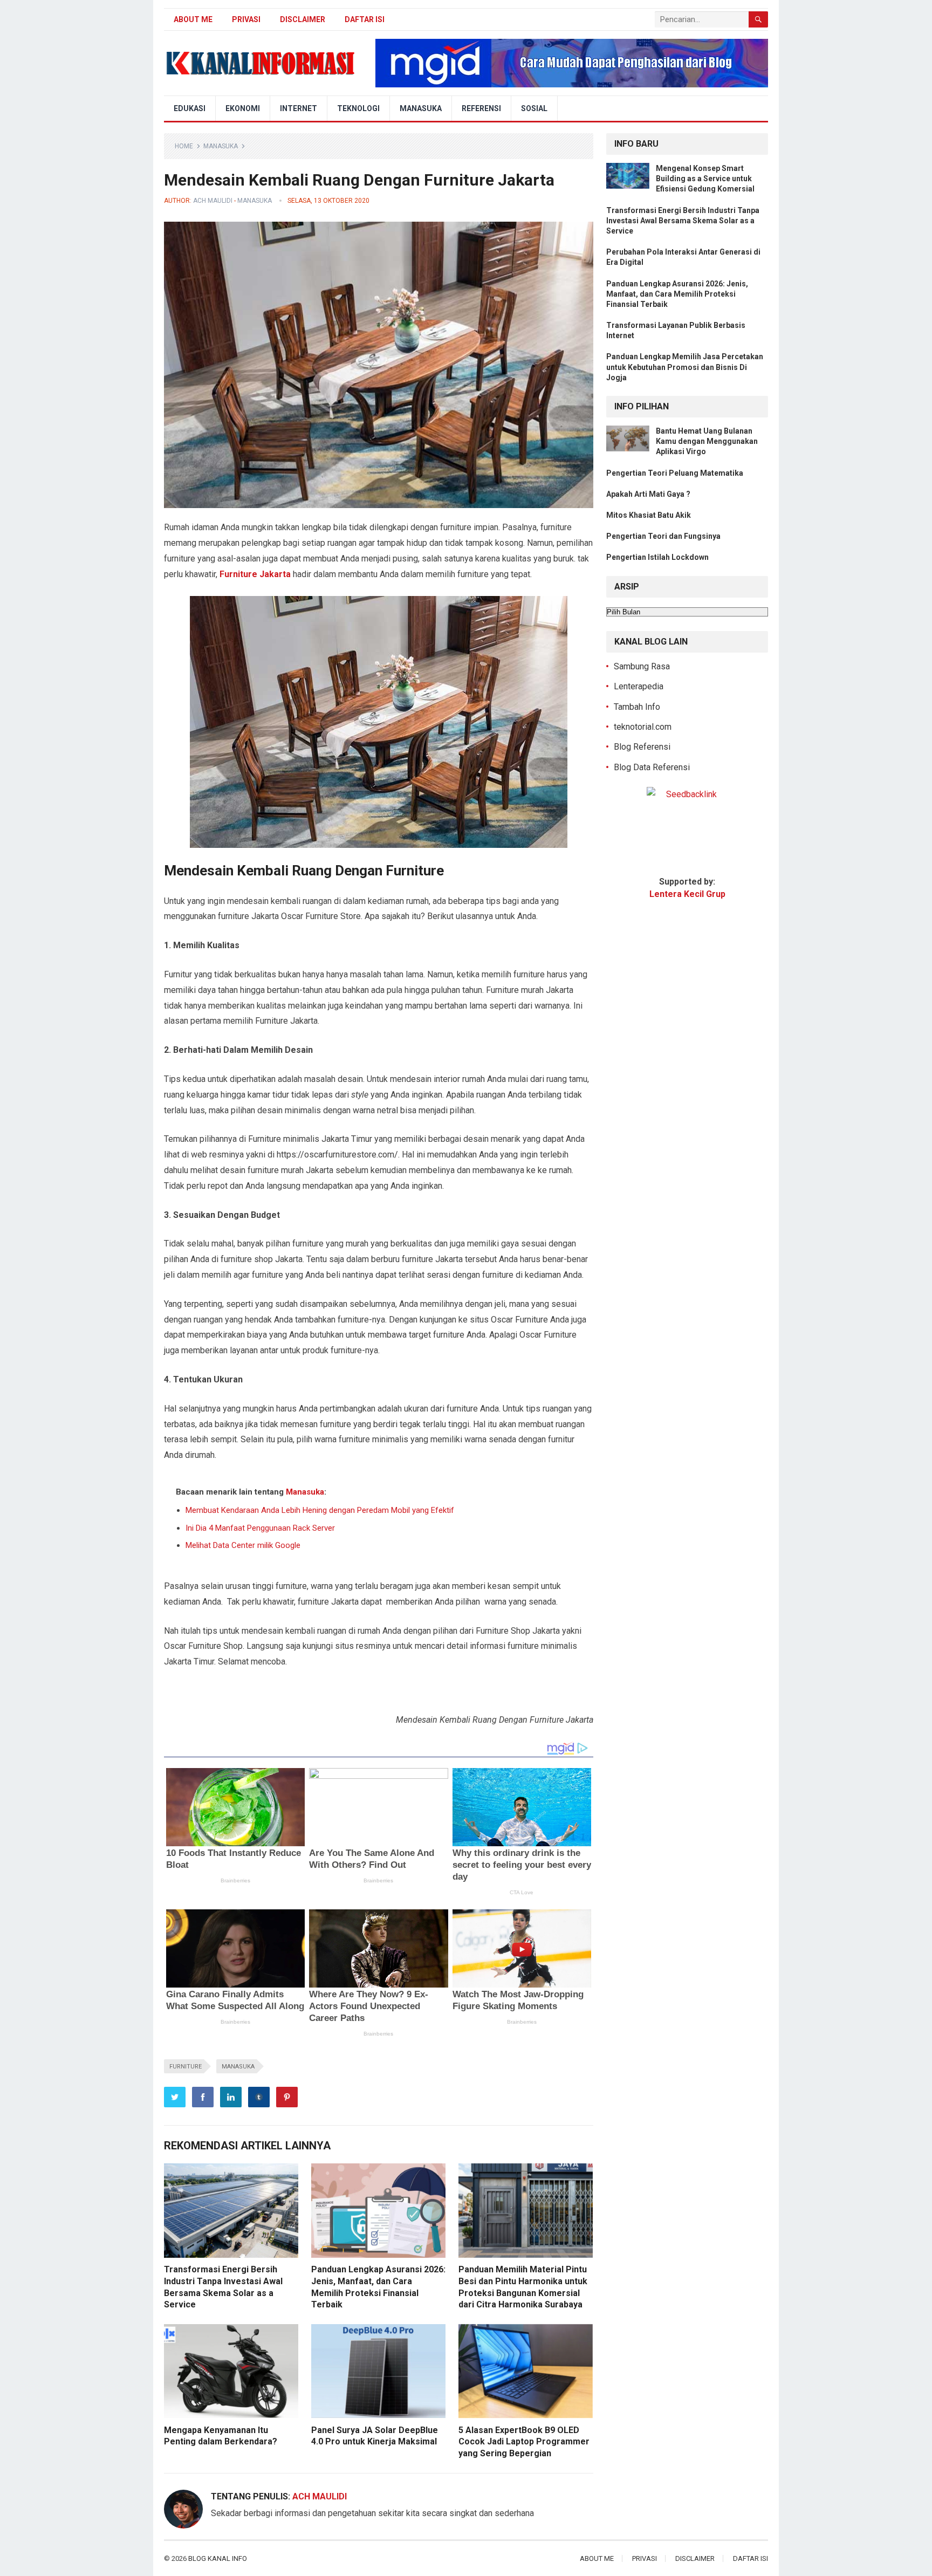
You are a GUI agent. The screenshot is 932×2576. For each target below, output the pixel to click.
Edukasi (190, 108)
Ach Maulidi (213, 201)
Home (184, 146)
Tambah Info (637, 707)
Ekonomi (243, 108)
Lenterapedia (639, 686)
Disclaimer (303, 19)
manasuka (238, 2067)
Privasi (246, 19)
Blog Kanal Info (218, 2558)
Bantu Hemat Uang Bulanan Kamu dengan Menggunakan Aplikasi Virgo (707, 441)
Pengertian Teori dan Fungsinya (663, 536)
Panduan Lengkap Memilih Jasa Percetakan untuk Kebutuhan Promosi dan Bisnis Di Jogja (685, 367)
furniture (186, 2067)
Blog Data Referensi (652, 767)
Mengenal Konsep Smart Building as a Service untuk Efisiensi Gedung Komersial (705, 179)
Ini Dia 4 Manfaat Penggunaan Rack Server (260, 1528)
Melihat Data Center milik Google (243, 1545)
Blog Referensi (642, 747)
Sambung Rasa (642, 666)
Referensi (481, 108)
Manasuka (421, 108)
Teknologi (358, 108)
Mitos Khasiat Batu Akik (649, 515)
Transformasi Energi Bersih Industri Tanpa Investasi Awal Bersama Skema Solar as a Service (683, 221)
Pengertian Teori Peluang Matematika (675, 473)
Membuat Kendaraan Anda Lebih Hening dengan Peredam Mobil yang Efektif (320, 1510)
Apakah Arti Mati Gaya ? (648, 494)
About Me (193, 19)
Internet (299, 108)
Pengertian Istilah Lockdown (657, 557)
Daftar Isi (365, 19)
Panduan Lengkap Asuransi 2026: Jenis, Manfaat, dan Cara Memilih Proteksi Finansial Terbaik (677, 294)
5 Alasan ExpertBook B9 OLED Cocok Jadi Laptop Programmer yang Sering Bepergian (524, 2442)
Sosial (534, 108)
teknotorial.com (643, 727)
